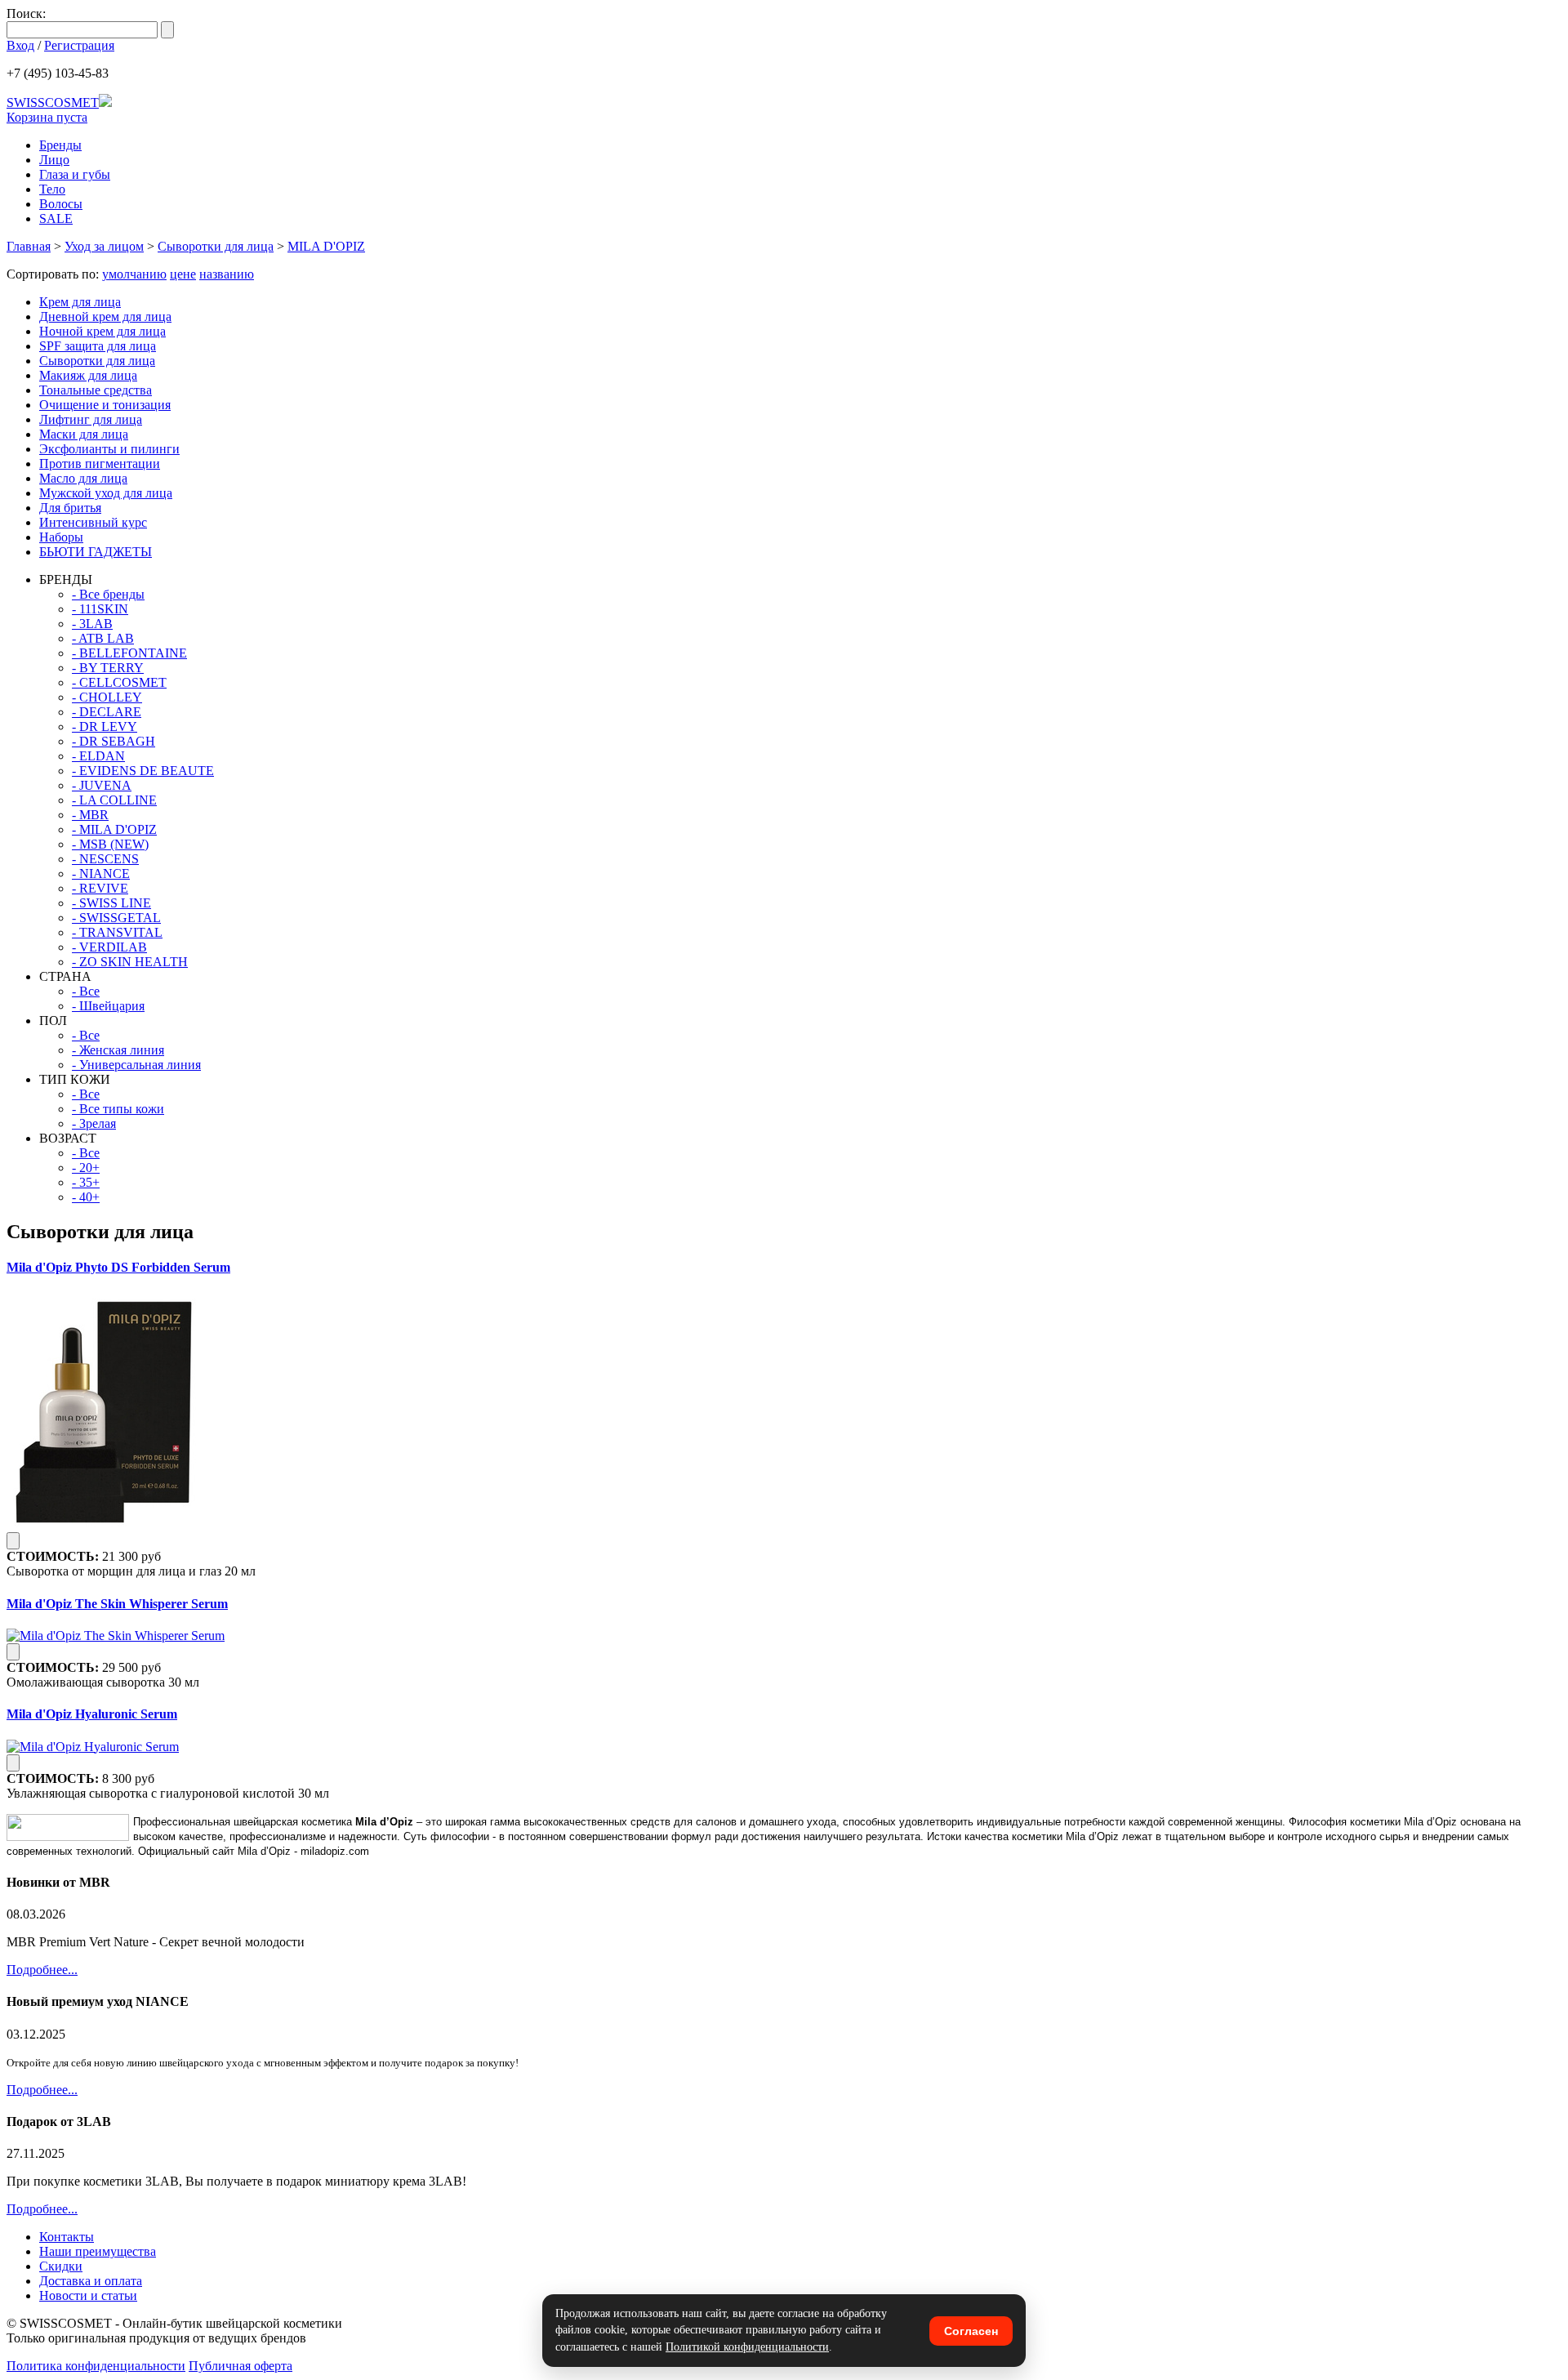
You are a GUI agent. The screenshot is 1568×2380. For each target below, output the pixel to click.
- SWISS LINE (111, 903)
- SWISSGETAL (116, 918)
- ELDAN (98, 756)
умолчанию (134, 274)
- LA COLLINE (114, 800)
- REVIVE (100, 888)
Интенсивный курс (93, 522)
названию (227, 274)
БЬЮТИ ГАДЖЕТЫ (96, 552)
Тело (52, 189)
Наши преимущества (98, 2251)
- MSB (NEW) (110, 844)
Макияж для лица (88, 375)
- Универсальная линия (136, 1065)
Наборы (61, 537)
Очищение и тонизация (105, 405)
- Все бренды (108, 594)
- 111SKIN (100, 609)
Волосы (61, 204)
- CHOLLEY (107, 697)
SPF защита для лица (98, 346)
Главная (29, 246)
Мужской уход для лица (106, 493)
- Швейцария (108, 1006)
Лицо (54, 160)
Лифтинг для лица (91, 419)
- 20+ (86, 1168)
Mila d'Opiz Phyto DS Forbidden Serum (118, 1267)
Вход (20, 45)
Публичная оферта (241, 2366)
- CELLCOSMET (119, 682)
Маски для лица (84, 434)
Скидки (61, 2266)
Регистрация (79, 45)
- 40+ (86, 1197)
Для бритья (70, 508)
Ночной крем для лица (102, 331)
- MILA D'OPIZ (114, 829)
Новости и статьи (88, 2295)
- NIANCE (101, 874)
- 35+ (86, 1182)
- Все (86, 991)
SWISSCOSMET (53, 103)
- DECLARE (107, 712)
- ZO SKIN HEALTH (130, 962)
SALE (56, 218)
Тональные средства (96, 390)
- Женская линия (118, 1050)
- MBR (90, 815)
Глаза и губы (75, 174)
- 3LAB (92, 624)
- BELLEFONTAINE (129, 653)
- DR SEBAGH (114, 741)
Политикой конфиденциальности (747, 2347)
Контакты (67, 2237)
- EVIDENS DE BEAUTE (143, 771)
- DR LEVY (105, 726)
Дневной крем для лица (105, 316)
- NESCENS (105, 859)
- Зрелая (94, 1123)
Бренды (60, 145)
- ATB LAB (103, 638)
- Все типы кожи (118, 1109)
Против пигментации (100, 464)
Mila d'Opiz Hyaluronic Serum (92, 1714)
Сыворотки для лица (216, 246)
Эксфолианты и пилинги (109, 449)
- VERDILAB (109, 947)
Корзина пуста (47, 117)
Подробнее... (42, 1970)
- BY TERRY (108, 668)
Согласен (971, 2331)
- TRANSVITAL (117, 932)
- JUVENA (102, 785)
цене (183, 274)
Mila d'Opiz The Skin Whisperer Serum (117, 1604)
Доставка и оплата (91, 2281)
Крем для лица (80, 302)
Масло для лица (83, 478)
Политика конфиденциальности (96, 2366)
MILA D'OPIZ (326, 246)
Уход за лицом (104, 246)
